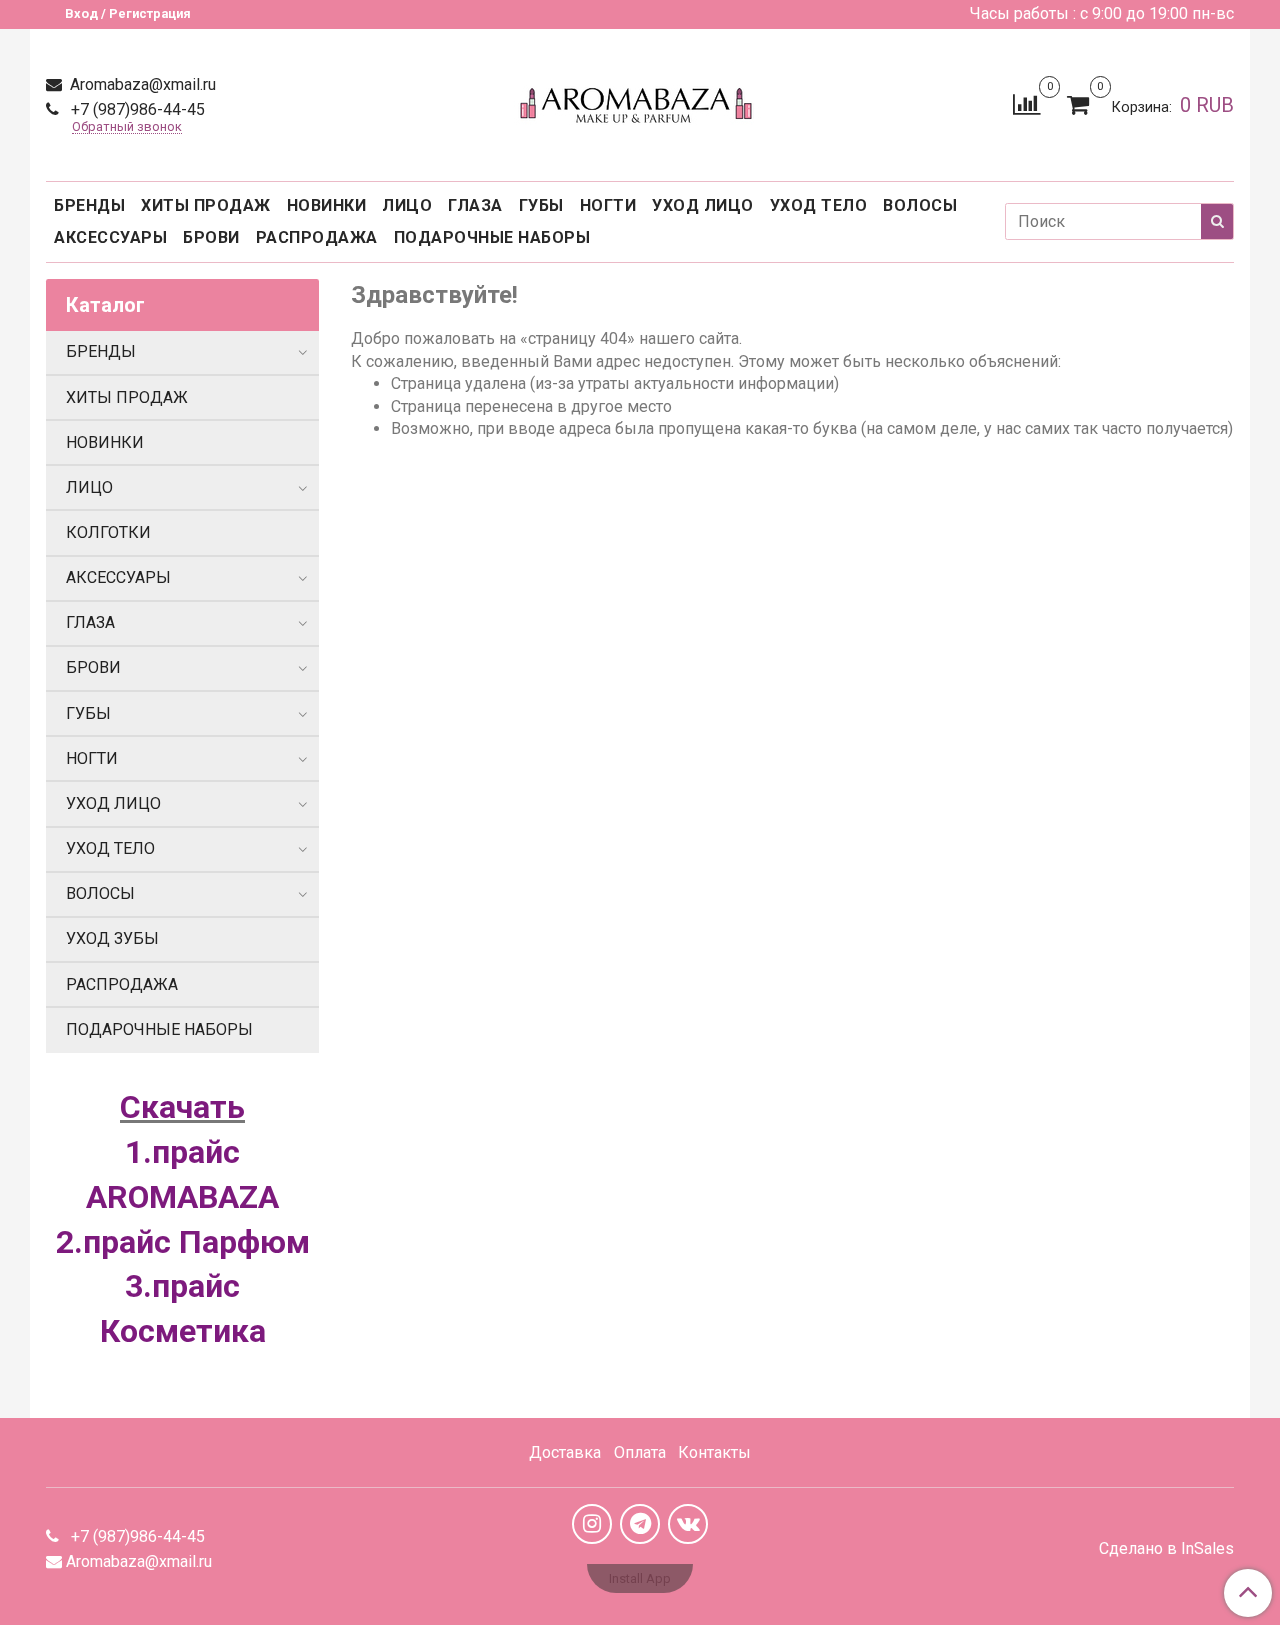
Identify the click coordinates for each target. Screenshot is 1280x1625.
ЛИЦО (407, 205)
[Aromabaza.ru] (639, 100)
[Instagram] (592, 1524)
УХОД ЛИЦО (703, 205)
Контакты (714, 1452)
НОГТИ (608, 205)
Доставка (565, 1452)
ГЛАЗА (475, 205)
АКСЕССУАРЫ (110, 237)
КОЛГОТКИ (108, 532)
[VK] (688, 1524)
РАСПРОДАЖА (317, 237)
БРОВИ (211, 237)
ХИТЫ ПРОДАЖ (206, 205)
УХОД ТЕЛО (819, 205)
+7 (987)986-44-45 (136, 109)
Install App (640, 1578)
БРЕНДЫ (89, 205)
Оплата (640, 1452)
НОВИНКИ (327, 205)
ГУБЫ (541, 205)
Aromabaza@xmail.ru (141, 84)
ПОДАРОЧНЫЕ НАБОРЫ (492, 237)
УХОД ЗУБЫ (112, 938)
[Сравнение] (1026, 103)
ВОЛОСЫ (920, 205)
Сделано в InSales (1166, 1549)
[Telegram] (640, 1524)
